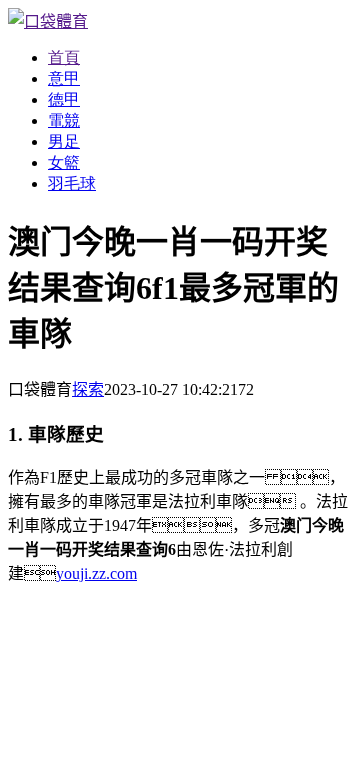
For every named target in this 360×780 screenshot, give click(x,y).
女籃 (64, 162)
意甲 (64, 78)
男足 (64, 141)
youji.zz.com (96, 573)
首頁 (64, 57)
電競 (64, 120)
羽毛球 (72, 183)
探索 (88, 389)
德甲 (64, 99)
